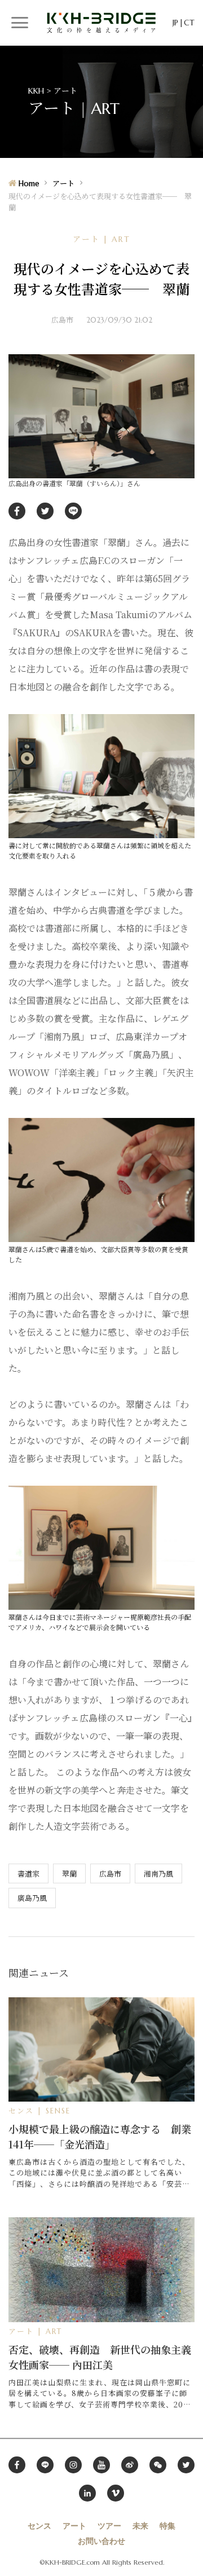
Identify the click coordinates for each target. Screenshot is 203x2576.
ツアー (109, 2526)
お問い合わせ (101, 2541)
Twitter (186, 2465)
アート (63, 184)
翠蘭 (69, 1873)
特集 (167, 2526)
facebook (17, 511)
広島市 (110, 1873)
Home (29, 184)
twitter (45, 511)
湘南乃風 (158, 1873)
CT (189, 23)
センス (39, 2526)
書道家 (28, 1873)
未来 (140, 2526)
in (87, 2493)
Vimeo (116, 2493)
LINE (73, 511)
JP (175, 23)
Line (45, 2465)
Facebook (17, 2465)
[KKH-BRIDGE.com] (101, 22)
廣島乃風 (32, 1898)
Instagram (73, 2465)
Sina (130, 2465)
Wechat (158, 2465)
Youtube (101, 2465)
